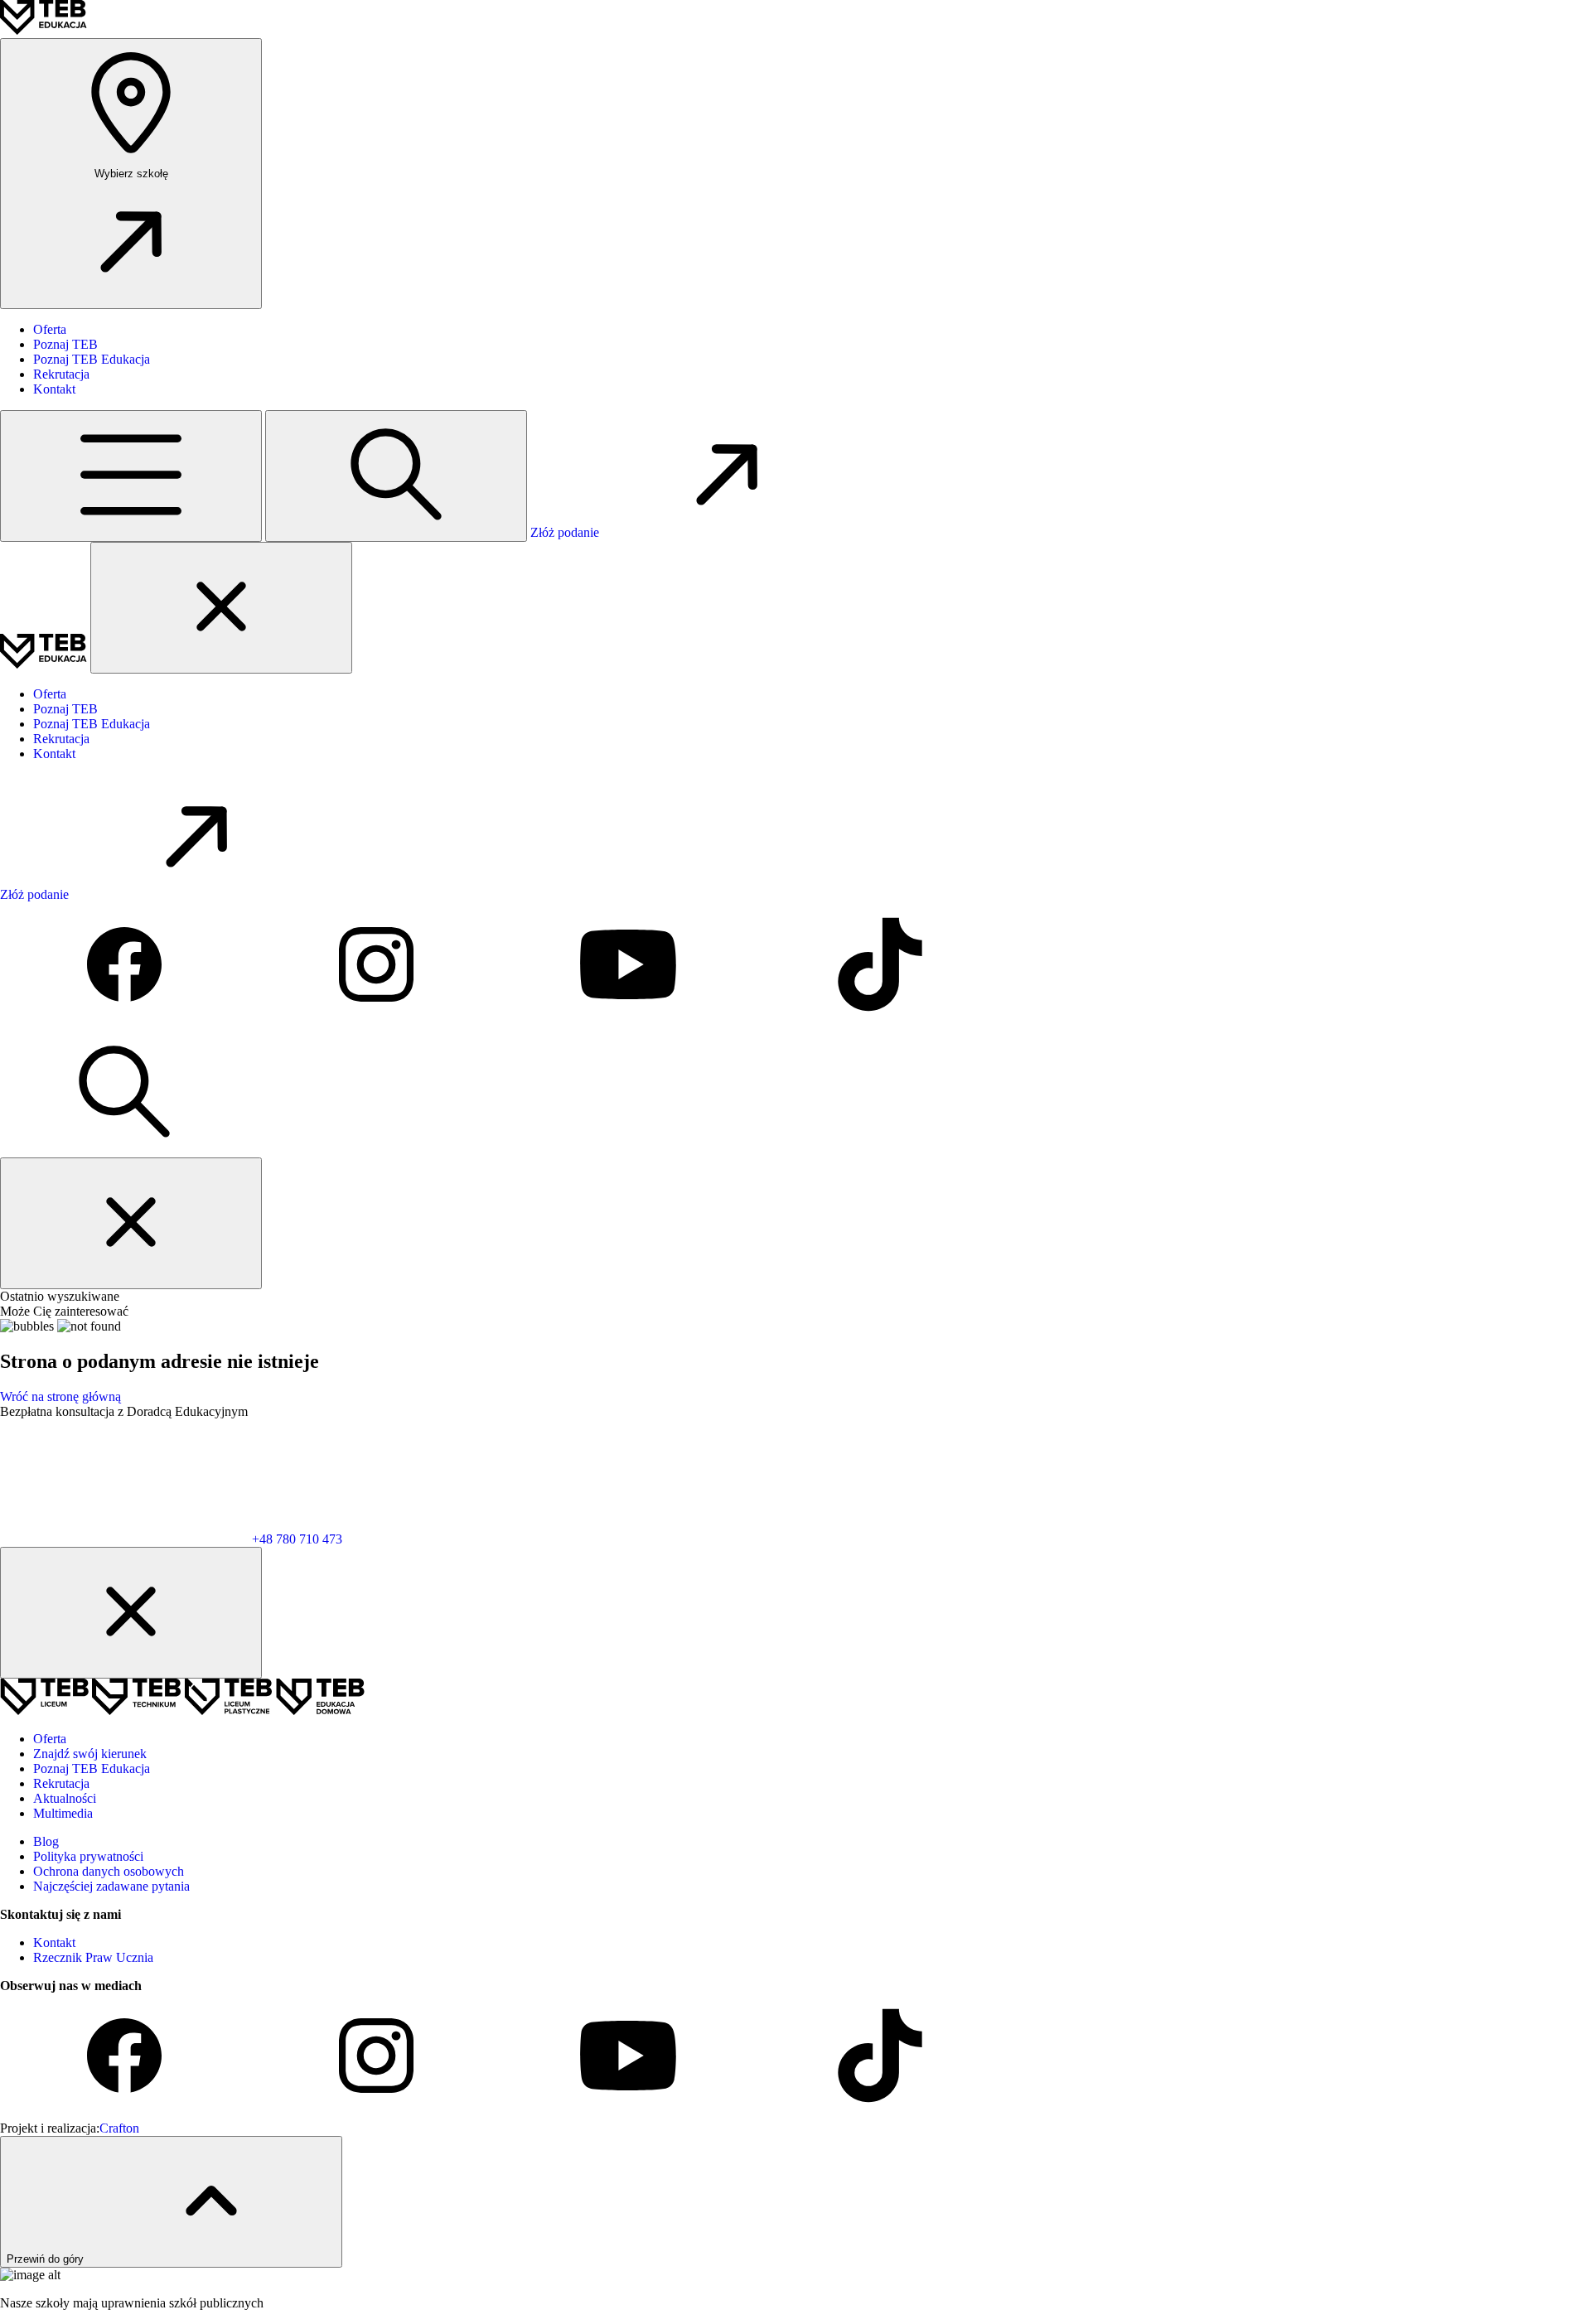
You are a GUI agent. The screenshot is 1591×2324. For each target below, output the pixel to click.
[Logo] (44, 30)
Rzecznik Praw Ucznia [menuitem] (93, 1957)
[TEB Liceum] (46, 1710)
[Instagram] (378, 1022)
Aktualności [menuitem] (65, 1798)
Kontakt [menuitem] (54, 389)
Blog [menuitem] (46, 1841)
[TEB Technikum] (138, 1710)
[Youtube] (630, 1022)
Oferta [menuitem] (50, 329)
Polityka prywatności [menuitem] (88, 1856)
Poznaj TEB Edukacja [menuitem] (92, 359)
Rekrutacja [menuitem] (61, 374)
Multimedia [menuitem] (63, 1813)
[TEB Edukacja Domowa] (320, 1710)
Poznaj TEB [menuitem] (65, 344)
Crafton (119, 2128)
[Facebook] (126, 1022)
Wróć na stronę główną (60, 1396)
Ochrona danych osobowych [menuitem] (109, 1871)
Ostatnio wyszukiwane (60, 1296)
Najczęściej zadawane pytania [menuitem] (111, 1886)
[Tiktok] (880, 1022)
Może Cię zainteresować (64, 1311)
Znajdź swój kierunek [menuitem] (90, 1754)
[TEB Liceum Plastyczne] (230, 1710)
